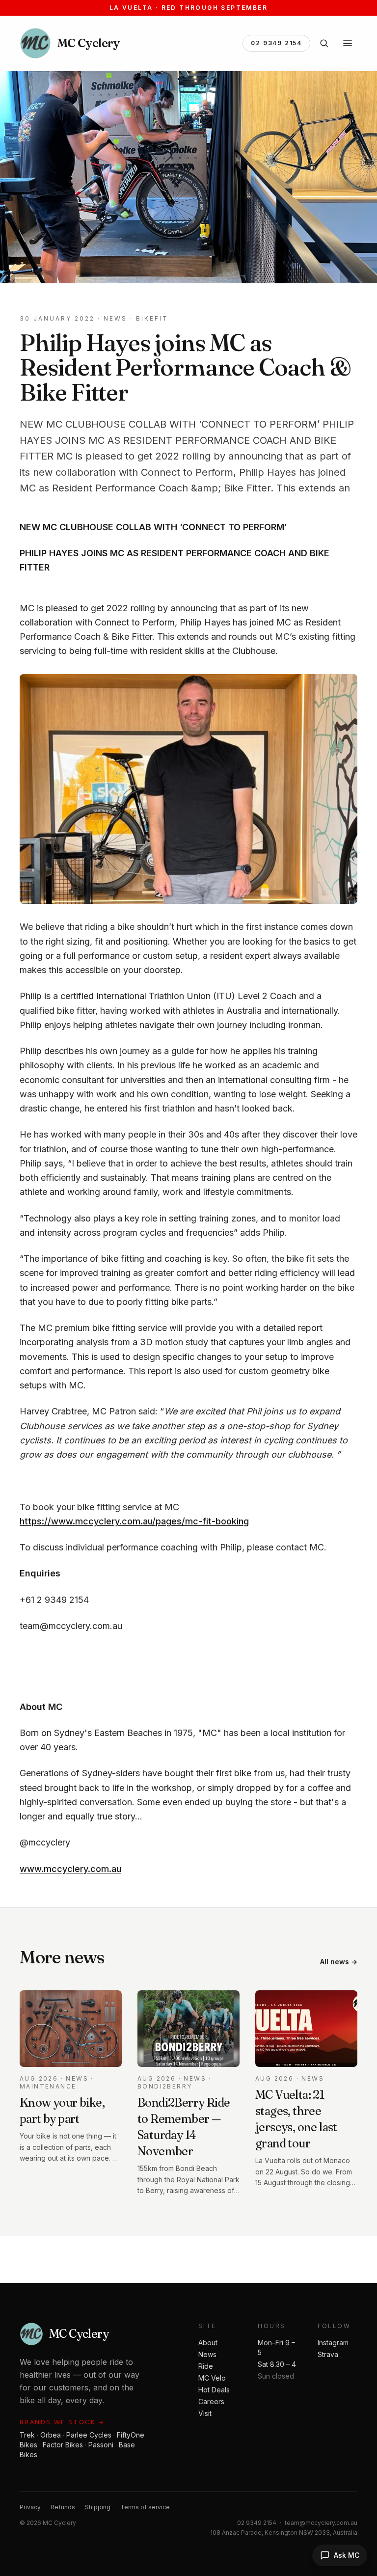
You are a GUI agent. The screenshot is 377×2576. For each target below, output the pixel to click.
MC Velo (212, 2378)
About (208, 2343)
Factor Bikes (63, 2445)
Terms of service (145, 2507)
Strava (328, 2354)
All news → (339, 1962)
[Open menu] (348, 43)
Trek (27, 2435)
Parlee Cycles (89, 2435)
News (207, 2354)
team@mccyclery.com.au (321, 2523)
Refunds (63, 2507)
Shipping (98, 2507)
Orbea (51, 2435)
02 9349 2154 (276, 43)
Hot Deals (214, 2390)
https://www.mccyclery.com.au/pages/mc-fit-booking (134, 1521)
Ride (206, 2366)
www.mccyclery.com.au (70, 1869)
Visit (205, 2413)
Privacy (30, 2507)
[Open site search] (324, 43)
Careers (211, 2401)
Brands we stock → (62, 2422)
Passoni (101, 2445)
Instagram (333, 2343)
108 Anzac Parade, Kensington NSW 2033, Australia (284, 2533)
